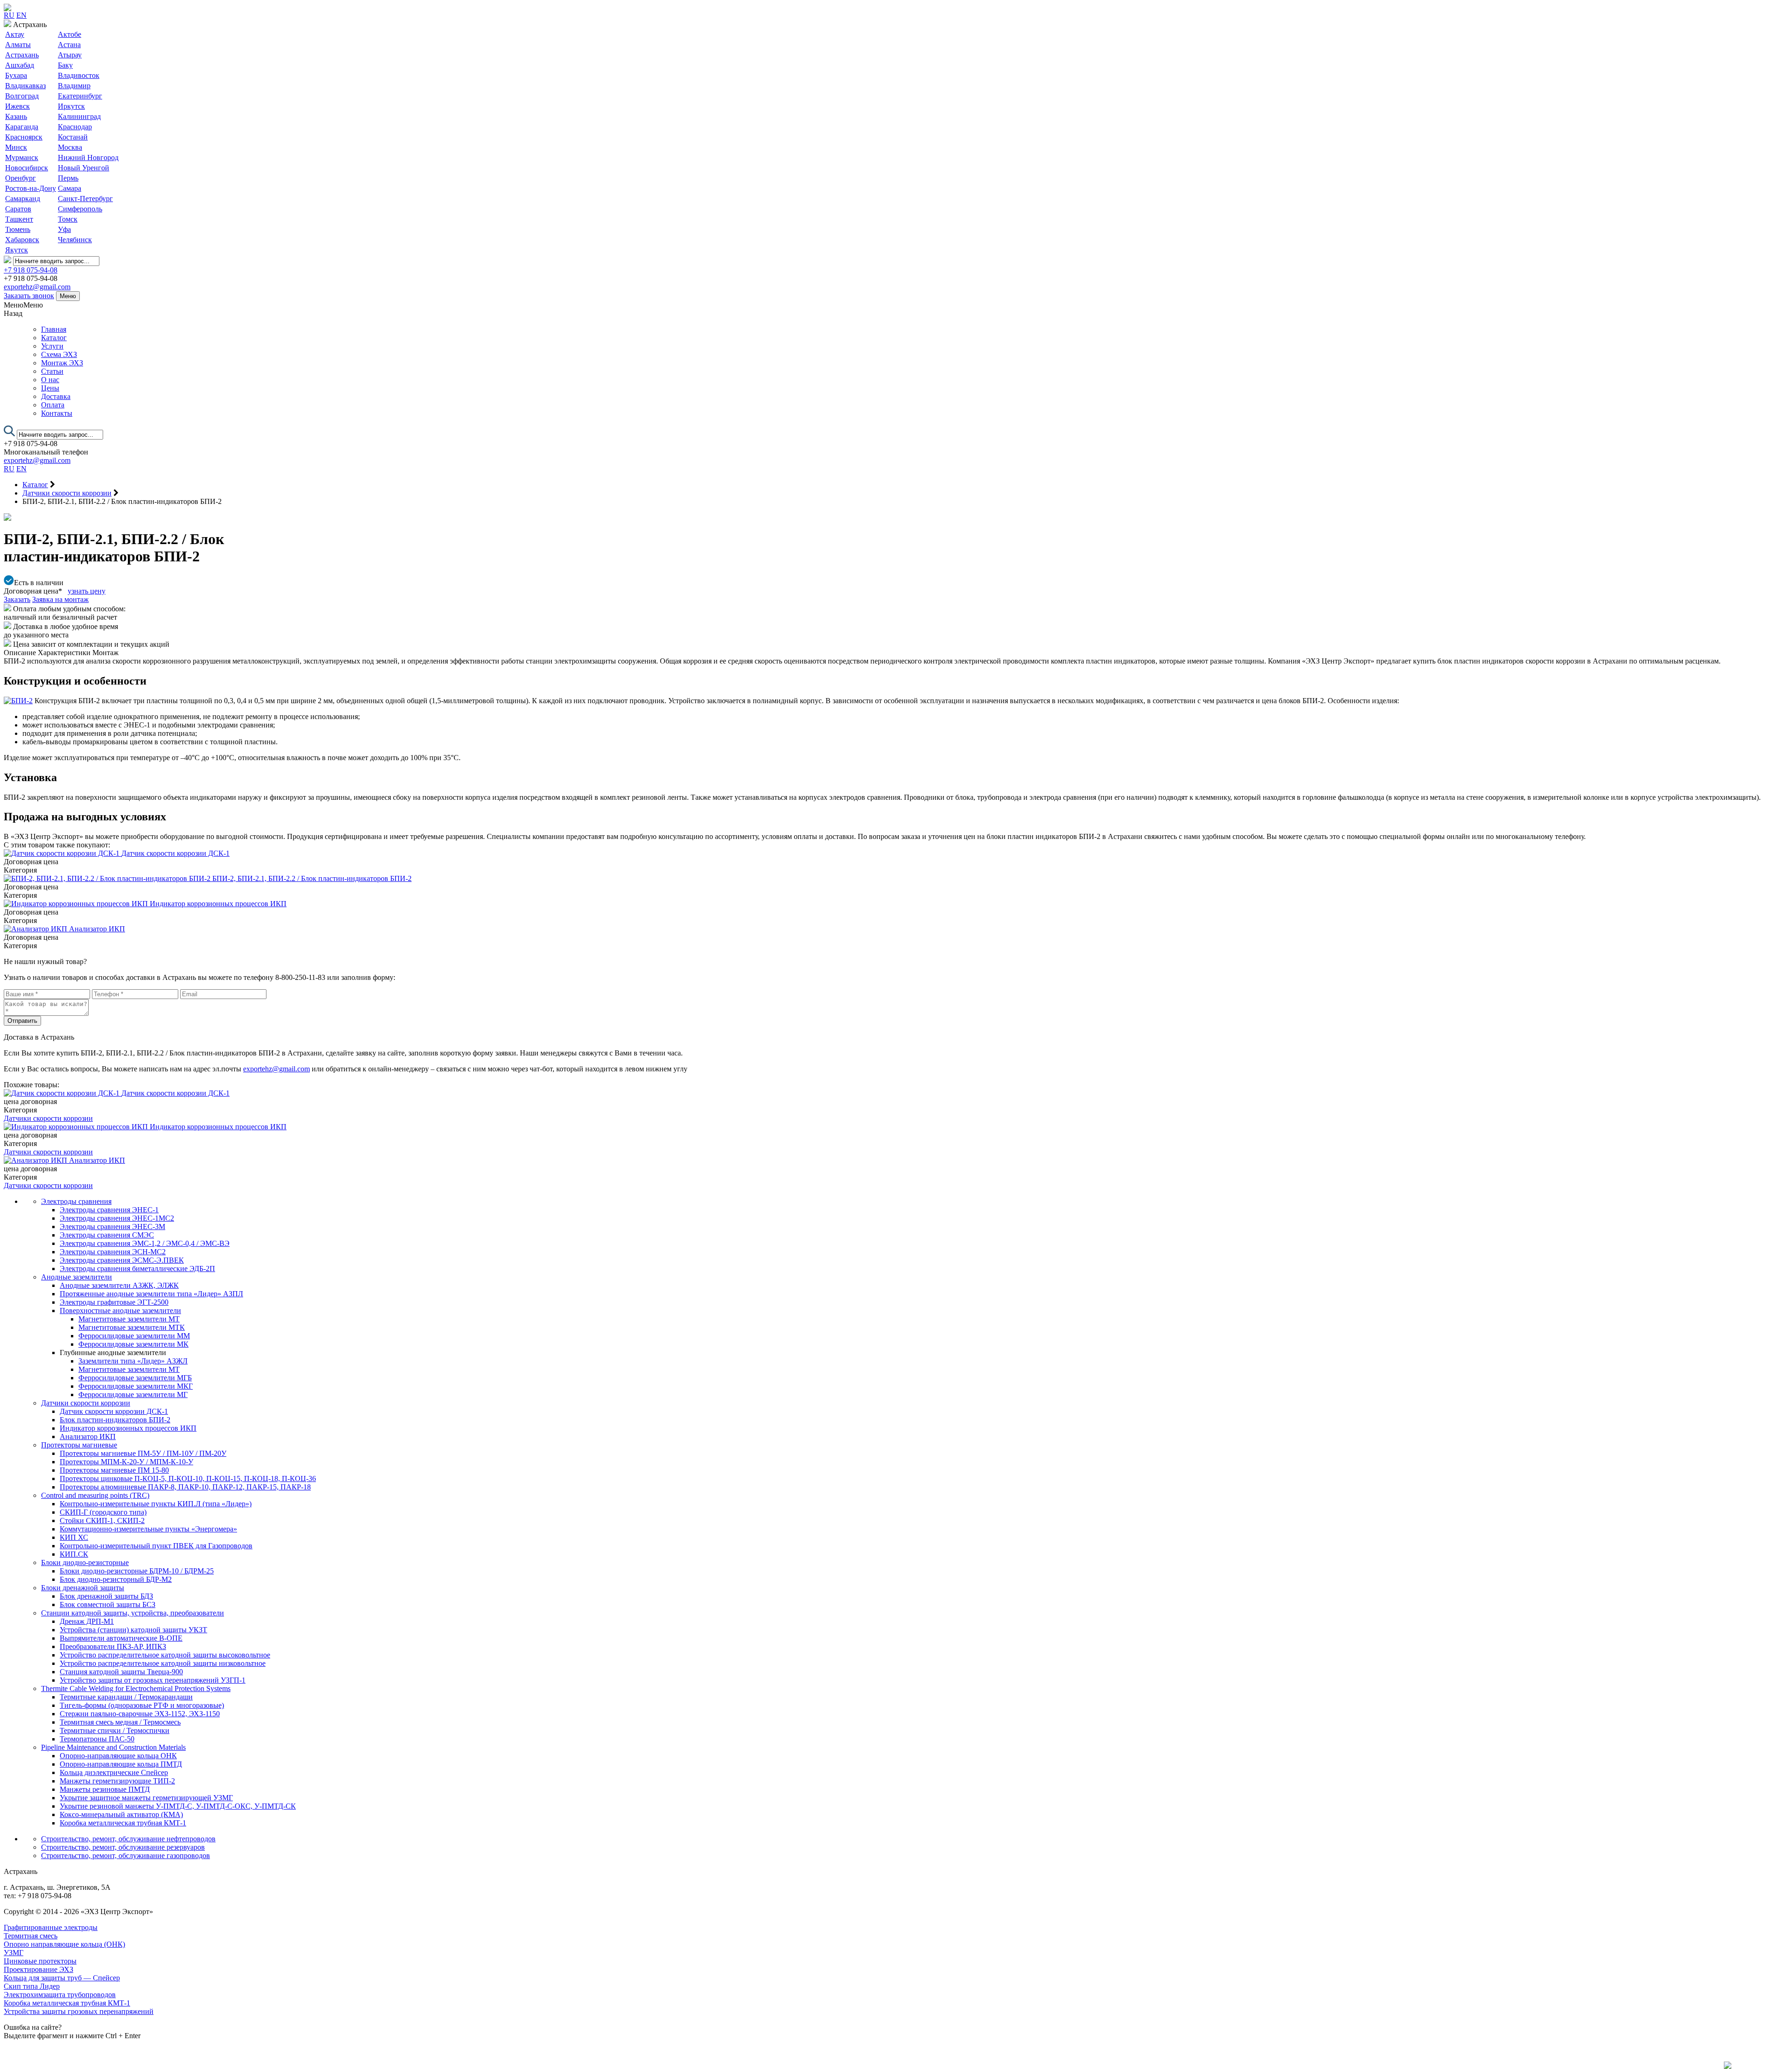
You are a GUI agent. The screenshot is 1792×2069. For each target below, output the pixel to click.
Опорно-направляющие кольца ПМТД (121, 1764)
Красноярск (24, 137)
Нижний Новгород (88, 157)
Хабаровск (22, 240)
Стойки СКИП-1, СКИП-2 (102, 1520)
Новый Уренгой (84, 168)
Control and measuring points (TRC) (95, 1495)
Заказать (17, 599)
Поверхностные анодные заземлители (120, 1311)
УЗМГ (14, 1953)
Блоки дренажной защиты (83, 1588)
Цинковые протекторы (40, 1961)
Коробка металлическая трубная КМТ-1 (123, 1823)
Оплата (53, 405)
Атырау (70, 55)
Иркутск (71, 106)
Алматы (18, 45)
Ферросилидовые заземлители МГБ (135, 1378)
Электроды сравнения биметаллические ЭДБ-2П (137, 1269)
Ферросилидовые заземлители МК (133, 1344)
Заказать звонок (29, 296)
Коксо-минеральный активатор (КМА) (121, 1814)
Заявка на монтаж (60, 599)
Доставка (56, 396)
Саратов (18, 209)
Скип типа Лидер (32, 1986)
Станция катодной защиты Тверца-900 (121, 1672)
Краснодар (75, 127)
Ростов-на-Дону (31, 188)
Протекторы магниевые (79, 1445)
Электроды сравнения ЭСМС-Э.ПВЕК (122, 1260)
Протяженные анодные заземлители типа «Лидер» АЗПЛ (151, 1294)
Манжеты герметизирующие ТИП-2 (117, 1781)
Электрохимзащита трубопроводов (60, 1995)
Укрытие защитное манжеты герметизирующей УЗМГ (146, 1798)
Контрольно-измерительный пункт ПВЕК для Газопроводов (156, 1546)
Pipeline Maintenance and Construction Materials (113, 1747)
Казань (16, 116)
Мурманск (22, 157)
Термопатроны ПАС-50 (97, 1739)
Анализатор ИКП (88, 1436)
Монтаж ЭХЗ (62, 363)
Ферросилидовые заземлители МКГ (136, 1386)
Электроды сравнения (76, 1201)
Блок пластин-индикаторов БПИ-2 (115, 1420)
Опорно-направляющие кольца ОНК (118, 1756)
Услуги (52, 346)
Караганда (22, 127)
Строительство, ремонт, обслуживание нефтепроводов (128, 1839)
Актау (15, 34)
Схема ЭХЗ (59, 354)
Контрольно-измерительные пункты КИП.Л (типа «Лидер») (156, 1504)
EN (21, 15)
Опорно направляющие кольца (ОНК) (64, 1944)
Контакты (57, 413)
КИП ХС (74, 1537)
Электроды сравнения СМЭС (107, 1235)
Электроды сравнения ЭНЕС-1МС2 (117, 1218)
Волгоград (22, 96)
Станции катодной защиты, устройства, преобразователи (133, 1613)
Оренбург (21, 178)
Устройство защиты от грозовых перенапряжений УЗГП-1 (153, 1680)
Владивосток (79, 75)
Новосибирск (27, 168)
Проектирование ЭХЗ (38, 1969)
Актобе (70, 34)
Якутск (17, 250)
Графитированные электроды (51, 1927)
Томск (68, 219)
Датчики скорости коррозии (48, 1118)
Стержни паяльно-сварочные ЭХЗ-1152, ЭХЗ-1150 (140, 1714)
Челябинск (75, 240)
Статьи (52, 371)
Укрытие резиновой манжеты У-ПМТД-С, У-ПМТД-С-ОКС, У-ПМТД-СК (178, 1806)
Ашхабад (20, 65)
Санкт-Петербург (85, 199)
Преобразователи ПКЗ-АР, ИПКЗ (113, 1646)
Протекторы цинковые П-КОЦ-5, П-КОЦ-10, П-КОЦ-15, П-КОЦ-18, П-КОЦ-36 (188, 1478)
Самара (70, 188)
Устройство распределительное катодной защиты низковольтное (163, 1663)
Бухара (16, 75)
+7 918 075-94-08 (31, 270)
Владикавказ (25, 86)
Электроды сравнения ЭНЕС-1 (109, 1210)
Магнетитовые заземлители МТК (132, 1327)
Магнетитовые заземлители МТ (129, 1319)
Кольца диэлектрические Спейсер (114, 1772)
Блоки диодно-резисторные (85, 1562)
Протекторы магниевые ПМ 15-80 (114, 1470)
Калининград (79, 116)
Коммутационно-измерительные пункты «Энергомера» (148, 1529)
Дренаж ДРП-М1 (87, 1621)
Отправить (22, 1021)
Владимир (74, 86)
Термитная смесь (31, 1936)
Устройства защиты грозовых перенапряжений (79, 2011)
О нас (50, 380)
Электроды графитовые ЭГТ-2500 (114, 1302)
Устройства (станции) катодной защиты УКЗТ (133, 1630)
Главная (54, 329)
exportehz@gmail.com (37, 287)
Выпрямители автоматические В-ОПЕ (121, 1638)
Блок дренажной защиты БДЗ (106, 1596)
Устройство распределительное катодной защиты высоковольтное (165, 1655)
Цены (50, 388)
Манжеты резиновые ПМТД (105, 1789)
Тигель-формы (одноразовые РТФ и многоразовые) (142, 1705)
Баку (65, 65)
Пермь (68, 178)
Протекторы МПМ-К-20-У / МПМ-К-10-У (126, 1462)
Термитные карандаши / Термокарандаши (126, 1697)
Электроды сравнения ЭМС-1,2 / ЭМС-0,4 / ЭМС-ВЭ (145, 1243)
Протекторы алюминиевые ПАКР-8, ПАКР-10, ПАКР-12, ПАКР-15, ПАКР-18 (185, 1487)
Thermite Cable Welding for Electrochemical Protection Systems (136, 1688)
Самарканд (23, 199)
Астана (69, 45)
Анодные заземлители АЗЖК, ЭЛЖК (119, 1285)
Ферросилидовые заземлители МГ (133, 1394)
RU (9, 15)
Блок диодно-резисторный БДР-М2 (116, 1579)
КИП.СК (74, 1554)
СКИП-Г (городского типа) (103, 1512)
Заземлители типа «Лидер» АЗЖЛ (133, 1361)
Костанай (73, 137)
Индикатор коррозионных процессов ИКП (128, 1428)
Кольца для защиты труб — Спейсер (62, 1978)
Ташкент (19, 219)
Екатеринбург (80, 96)
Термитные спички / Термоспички (115, 1730)
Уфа (64, 229)
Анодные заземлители (77, 1277)
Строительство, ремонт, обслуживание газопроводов (126, 1856)
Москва (70, 147)
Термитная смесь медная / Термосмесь (120, 1722)
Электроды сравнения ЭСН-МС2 (113, 1252)
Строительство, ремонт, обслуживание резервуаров (123, 1847)
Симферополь (80, 209)
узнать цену (87, 591)
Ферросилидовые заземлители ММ (134, 1336)
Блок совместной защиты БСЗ (108, 1604)
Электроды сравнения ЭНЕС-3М (112, 1227)
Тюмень (18, 229)
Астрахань (22, 55)
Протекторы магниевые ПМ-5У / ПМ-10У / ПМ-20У (143, 1453)
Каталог (54, 338)
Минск (16, 147)
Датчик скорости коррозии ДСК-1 (114, 1411)
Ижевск (17, 106)
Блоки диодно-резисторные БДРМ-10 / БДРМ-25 (137, 1571)
